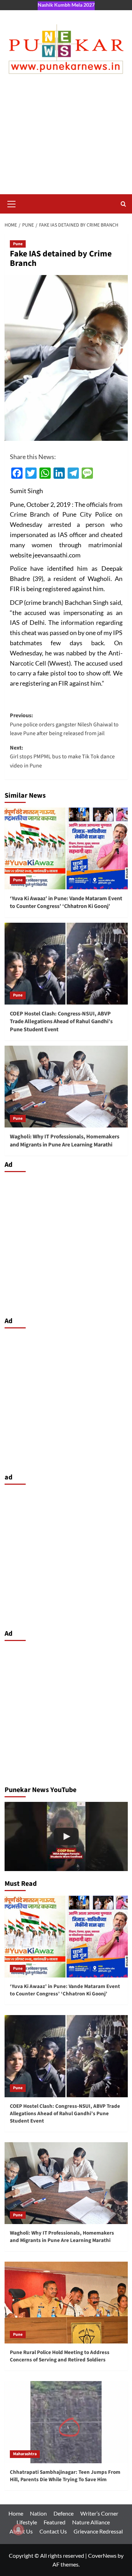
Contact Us (53, 2531)
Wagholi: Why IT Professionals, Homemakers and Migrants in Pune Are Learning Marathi (65, 1140)
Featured (55, 2522)
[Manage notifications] (18, 2530)
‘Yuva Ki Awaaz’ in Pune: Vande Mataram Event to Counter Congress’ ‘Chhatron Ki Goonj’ (66, 902)
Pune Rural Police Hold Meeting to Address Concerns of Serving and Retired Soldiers (60, 2356)
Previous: (64, 724)
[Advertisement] (66, 141)
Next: (62, 757)
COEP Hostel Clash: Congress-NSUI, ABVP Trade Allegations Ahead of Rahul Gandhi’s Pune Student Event (61, 1022)
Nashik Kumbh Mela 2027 (66, 5)
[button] (12, 203)
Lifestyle (27, 2522)
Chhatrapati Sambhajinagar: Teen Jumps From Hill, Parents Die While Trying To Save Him (65, 2476)
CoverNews (102, 2555)
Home (16, 2513)
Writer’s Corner (99, 2513)
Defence (64, 2513)
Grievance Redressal (98, 2531)
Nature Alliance (91, 2522)
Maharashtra (25, 2454)
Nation (38, 2513)
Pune (18, 244)
